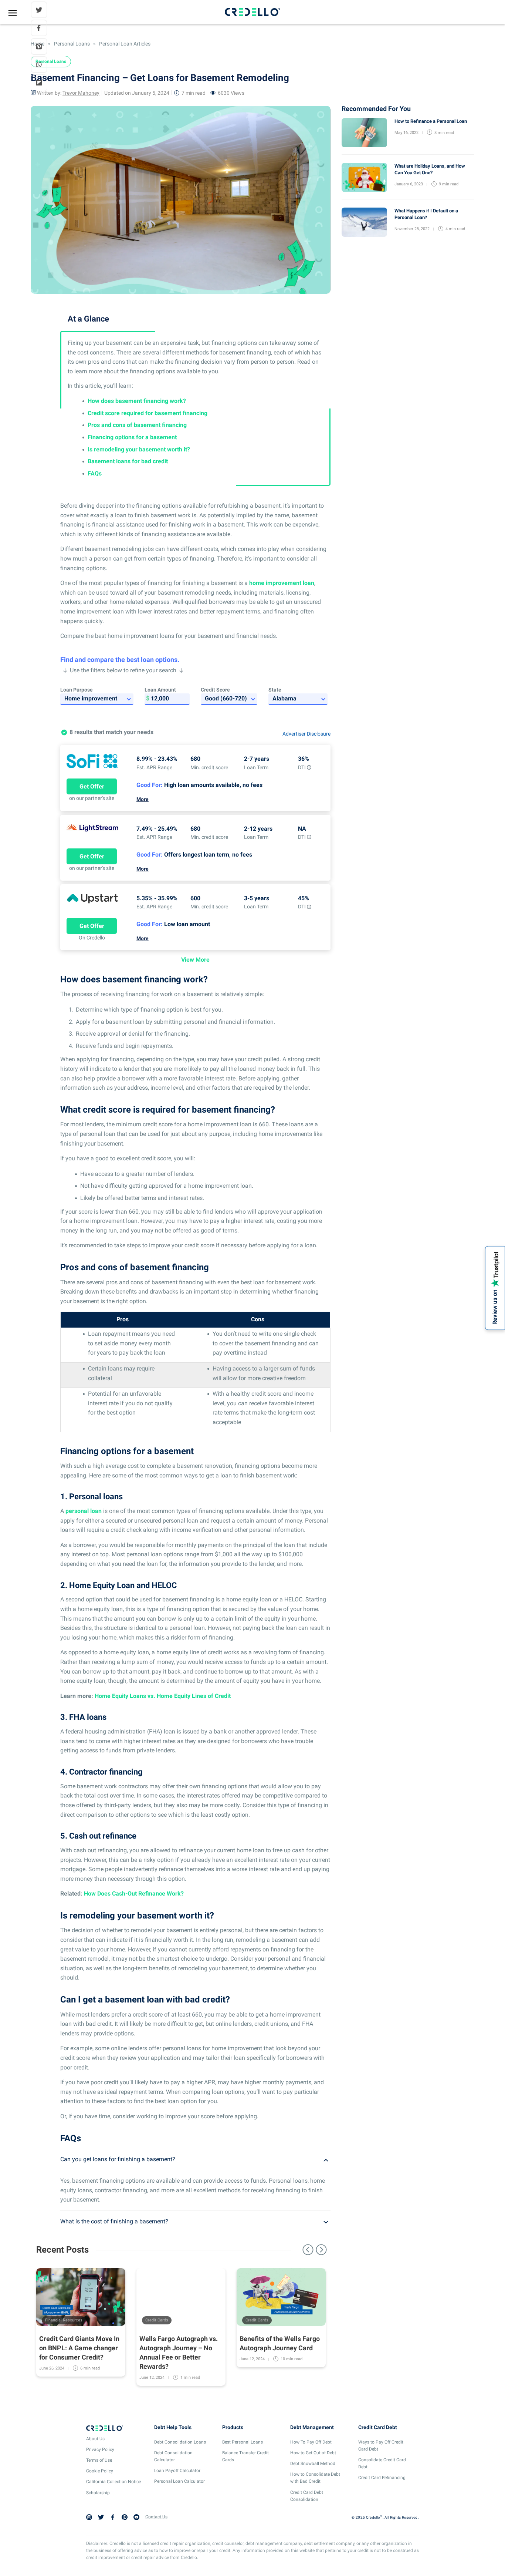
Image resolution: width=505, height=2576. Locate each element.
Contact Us (156, 2517)
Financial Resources (64, 2320)
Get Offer (92, 786)
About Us (95, 2439)
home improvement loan (282, 583)
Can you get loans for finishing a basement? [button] (118, 2159)
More (143, 799)
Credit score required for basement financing (148, 413)
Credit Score (215, 690)
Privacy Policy (100, 2449)
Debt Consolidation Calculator (173, 2456)
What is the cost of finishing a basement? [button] (114, 2221)
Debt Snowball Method (313, 2464)
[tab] (195, 2159)
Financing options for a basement (132, 437)
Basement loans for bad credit (128, 461)
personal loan (84, 1511)
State (275, 690)
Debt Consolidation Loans (180, 2442)
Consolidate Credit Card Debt (382, 2463)
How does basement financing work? (137, 401)
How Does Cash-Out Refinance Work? (133, 1894)
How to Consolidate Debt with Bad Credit (315, 2478)
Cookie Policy (100, 2471)
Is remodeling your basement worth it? (139, 449)
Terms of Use (99, 2460)
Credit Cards (157, 2320)
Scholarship (98, 2493)
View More (195, 960)
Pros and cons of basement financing (137, 425)
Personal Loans (72, 44)
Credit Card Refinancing (382, 2478)
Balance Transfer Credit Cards (245, 2456)
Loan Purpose (77, 690)
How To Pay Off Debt (311, 2442)
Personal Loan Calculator (179, 2481)
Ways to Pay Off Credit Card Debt (381, 2446)
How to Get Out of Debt (313, 2453)
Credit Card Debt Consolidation (307, 2496)
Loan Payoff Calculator (177, 2471)
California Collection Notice (113, 2482)
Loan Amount (160, 690)
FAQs (95, 473)
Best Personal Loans (243, 2442)
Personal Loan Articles (124, 44)
